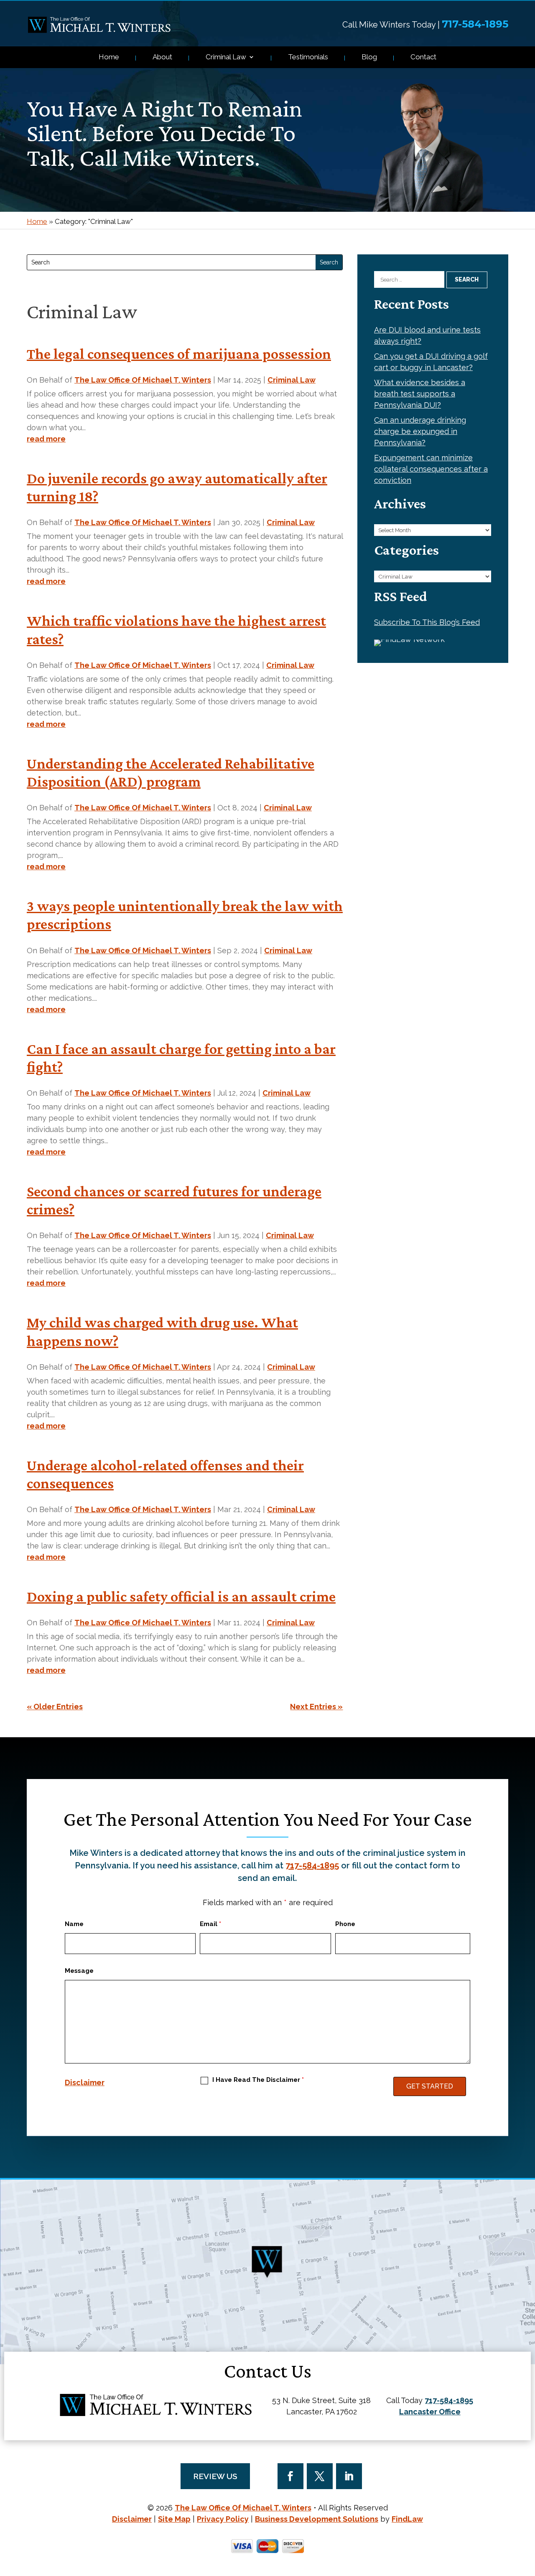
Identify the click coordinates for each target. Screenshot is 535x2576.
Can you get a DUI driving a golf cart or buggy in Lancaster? (431, 362)
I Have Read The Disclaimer (258, 2080)
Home (109, 57)
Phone (345, 1924)
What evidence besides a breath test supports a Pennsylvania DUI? (420, 394)
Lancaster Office (430, 2412)
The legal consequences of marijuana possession (179, 354)
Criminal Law (226, 57)
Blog (369, 57)
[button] (527, 2515)
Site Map (174, 2519)
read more (46, 439)
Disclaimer (85, 2082)
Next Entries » (316, 1707)
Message (79, 1971)
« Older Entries (55, 1707)
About (162, 57)
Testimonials (308, 57)
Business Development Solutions (317, 2519)
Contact (423, 57)
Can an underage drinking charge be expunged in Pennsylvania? (420, 431)
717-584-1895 (475, 24)
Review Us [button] (215, 2476)
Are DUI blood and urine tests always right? (427, 335)
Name (74, 1924)
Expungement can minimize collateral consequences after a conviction (431, 469)
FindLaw (407, 2519)
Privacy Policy (223, 2519)
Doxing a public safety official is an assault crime (181, 1596)
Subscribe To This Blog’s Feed (427, 622)
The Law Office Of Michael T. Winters (143, 380)
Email (210, 1924)
